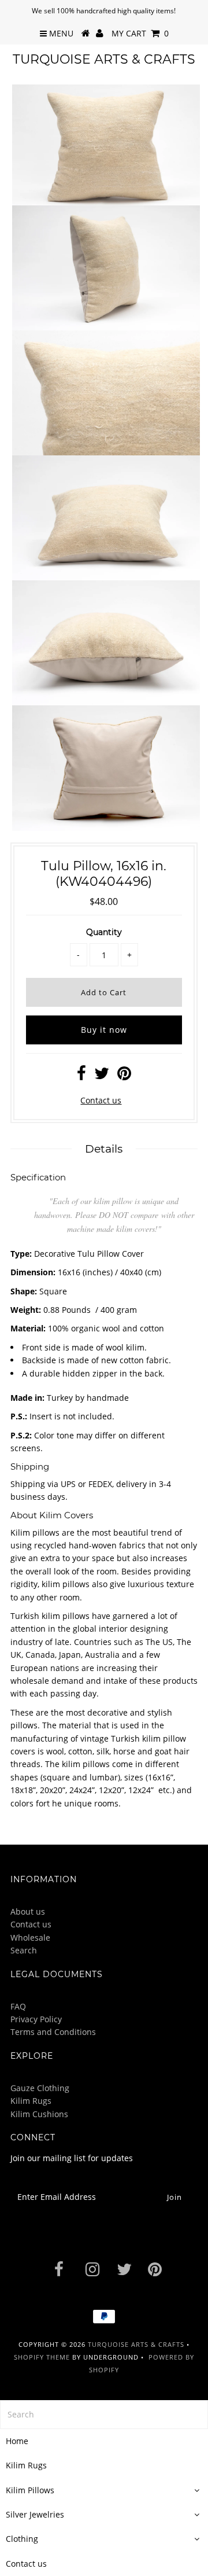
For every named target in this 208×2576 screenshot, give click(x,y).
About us (28, 1911)
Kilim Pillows (30, 2490)
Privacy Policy (36, 2019)
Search (24, 1950)
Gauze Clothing (40, 2088)
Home (17, 2441)
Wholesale (30, 1937)
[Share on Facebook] (81, 1076)
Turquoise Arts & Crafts (104, 59)
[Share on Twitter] (102, 1076)
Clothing (22, 2539)
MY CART (140, 33)
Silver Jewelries (35, 2514)
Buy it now (104, 1030)
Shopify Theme (42, 2357)
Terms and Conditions (53, 2032)
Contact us (101, 1100)
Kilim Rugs (31, 2101)
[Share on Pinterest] (124, 1076)
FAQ (18, 2006)
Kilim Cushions (39, 2114)
